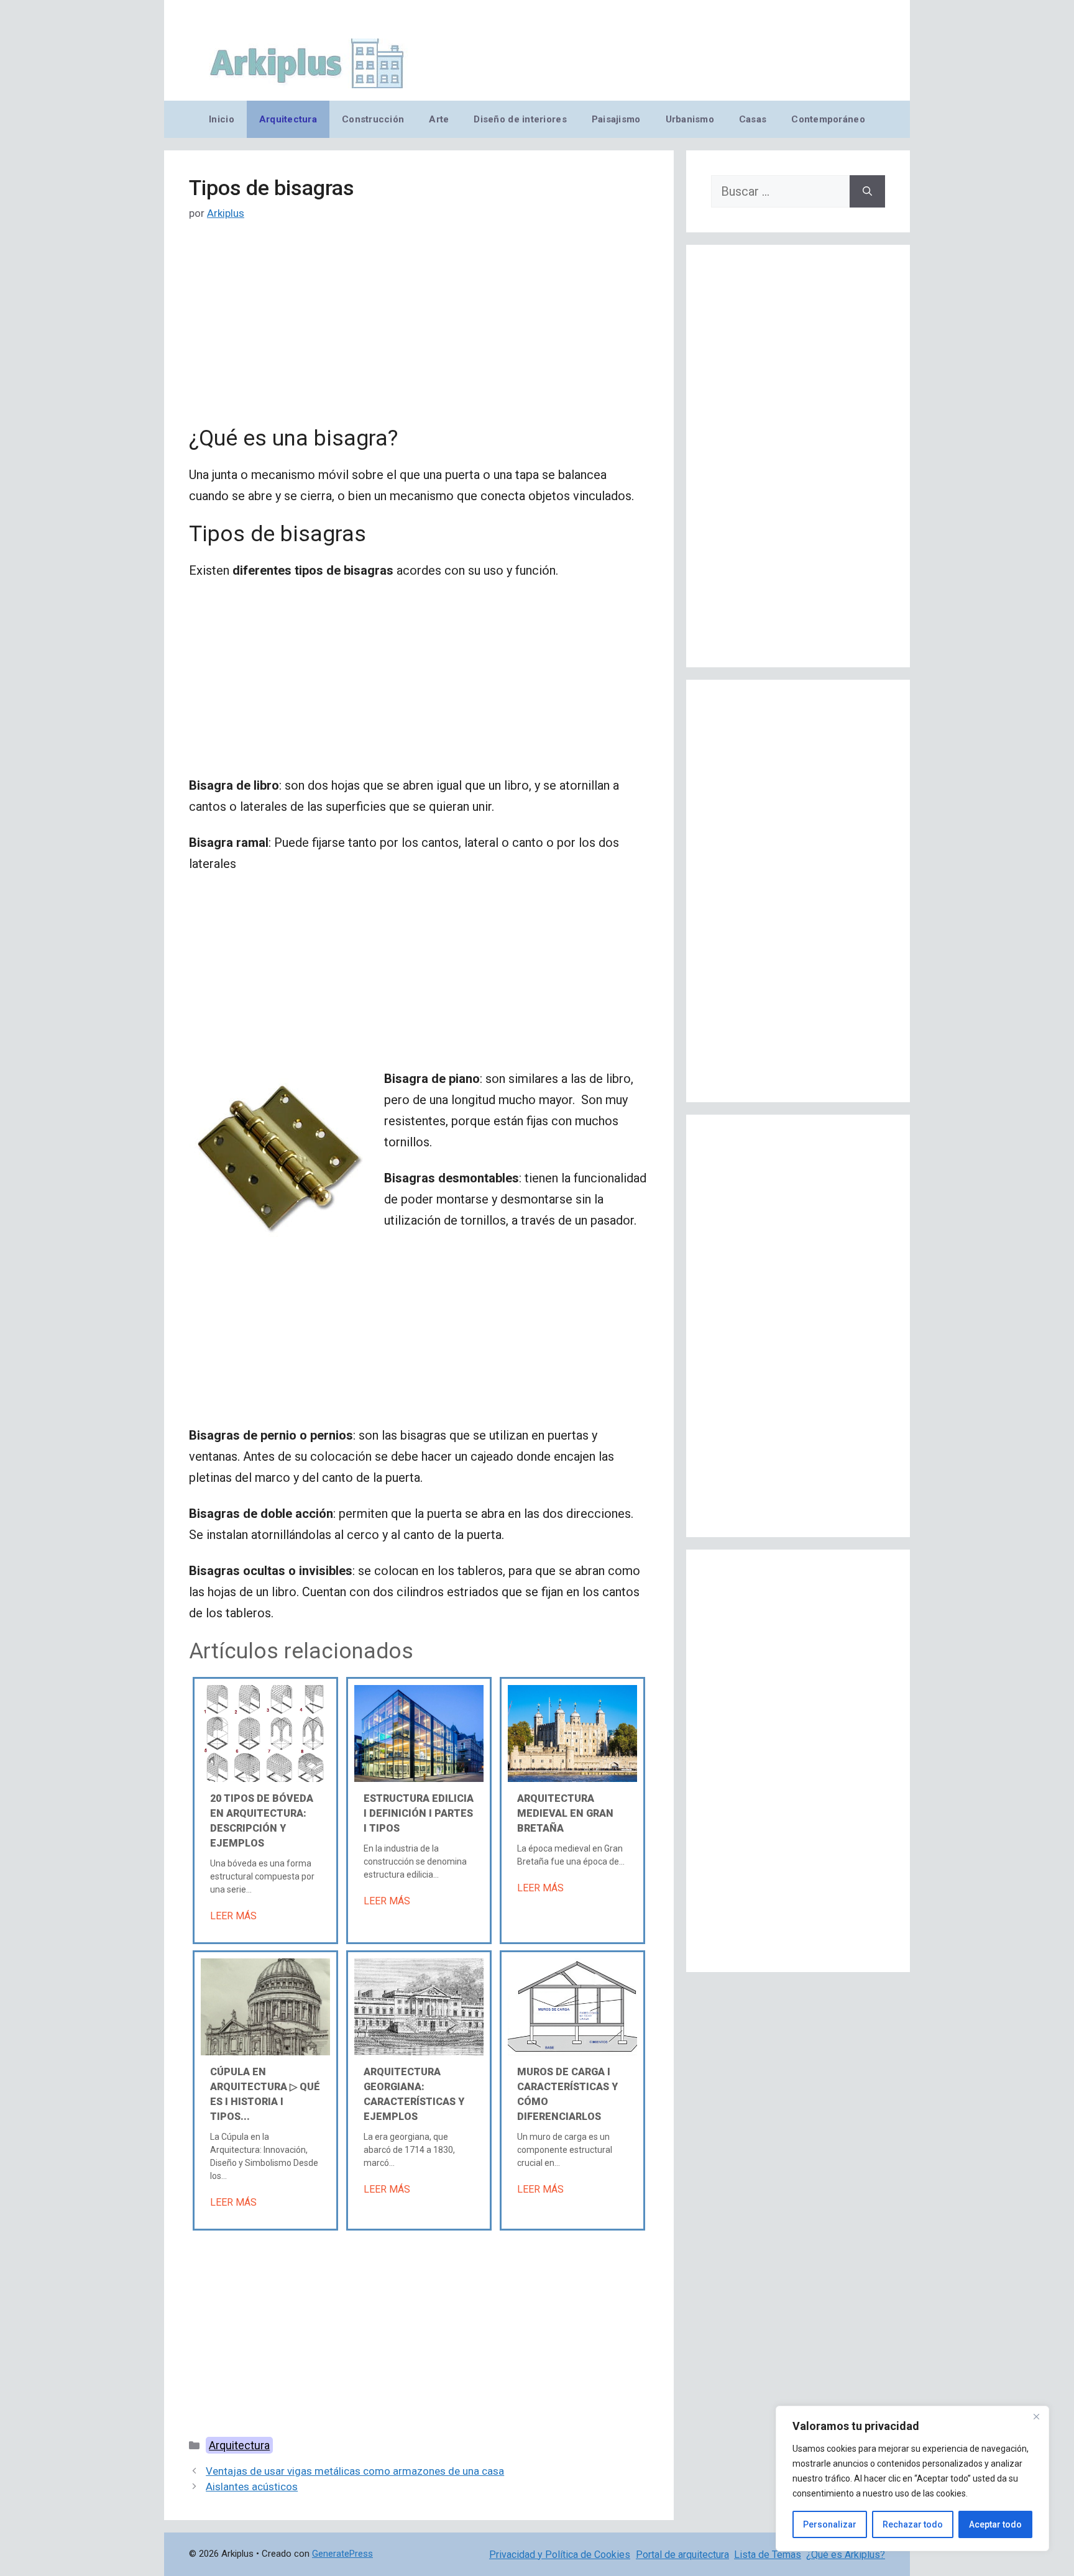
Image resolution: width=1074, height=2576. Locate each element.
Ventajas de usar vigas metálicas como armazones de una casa (355, 2471)
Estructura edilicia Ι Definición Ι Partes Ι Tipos (419, 1813)
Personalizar (830, 2524)
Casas (753, 119)
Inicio (222, 119)
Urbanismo (690, 119)
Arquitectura (288, 119)
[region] (912, 2478)
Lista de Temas (768, 2555)
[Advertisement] (419, 334)
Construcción (373, 119)
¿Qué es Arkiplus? (846, 2555)
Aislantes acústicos (252, 2487)
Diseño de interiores (520, 119)
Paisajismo (616, 119)
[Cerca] (1036, 2416)
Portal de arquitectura (682, 2555)
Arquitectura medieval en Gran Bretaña (565, 1813)
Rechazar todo (913, 2524)
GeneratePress (342, 2554)
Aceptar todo (995, 2524)
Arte (439, 119)
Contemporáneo (828, 119)
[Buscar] (867, 191)
